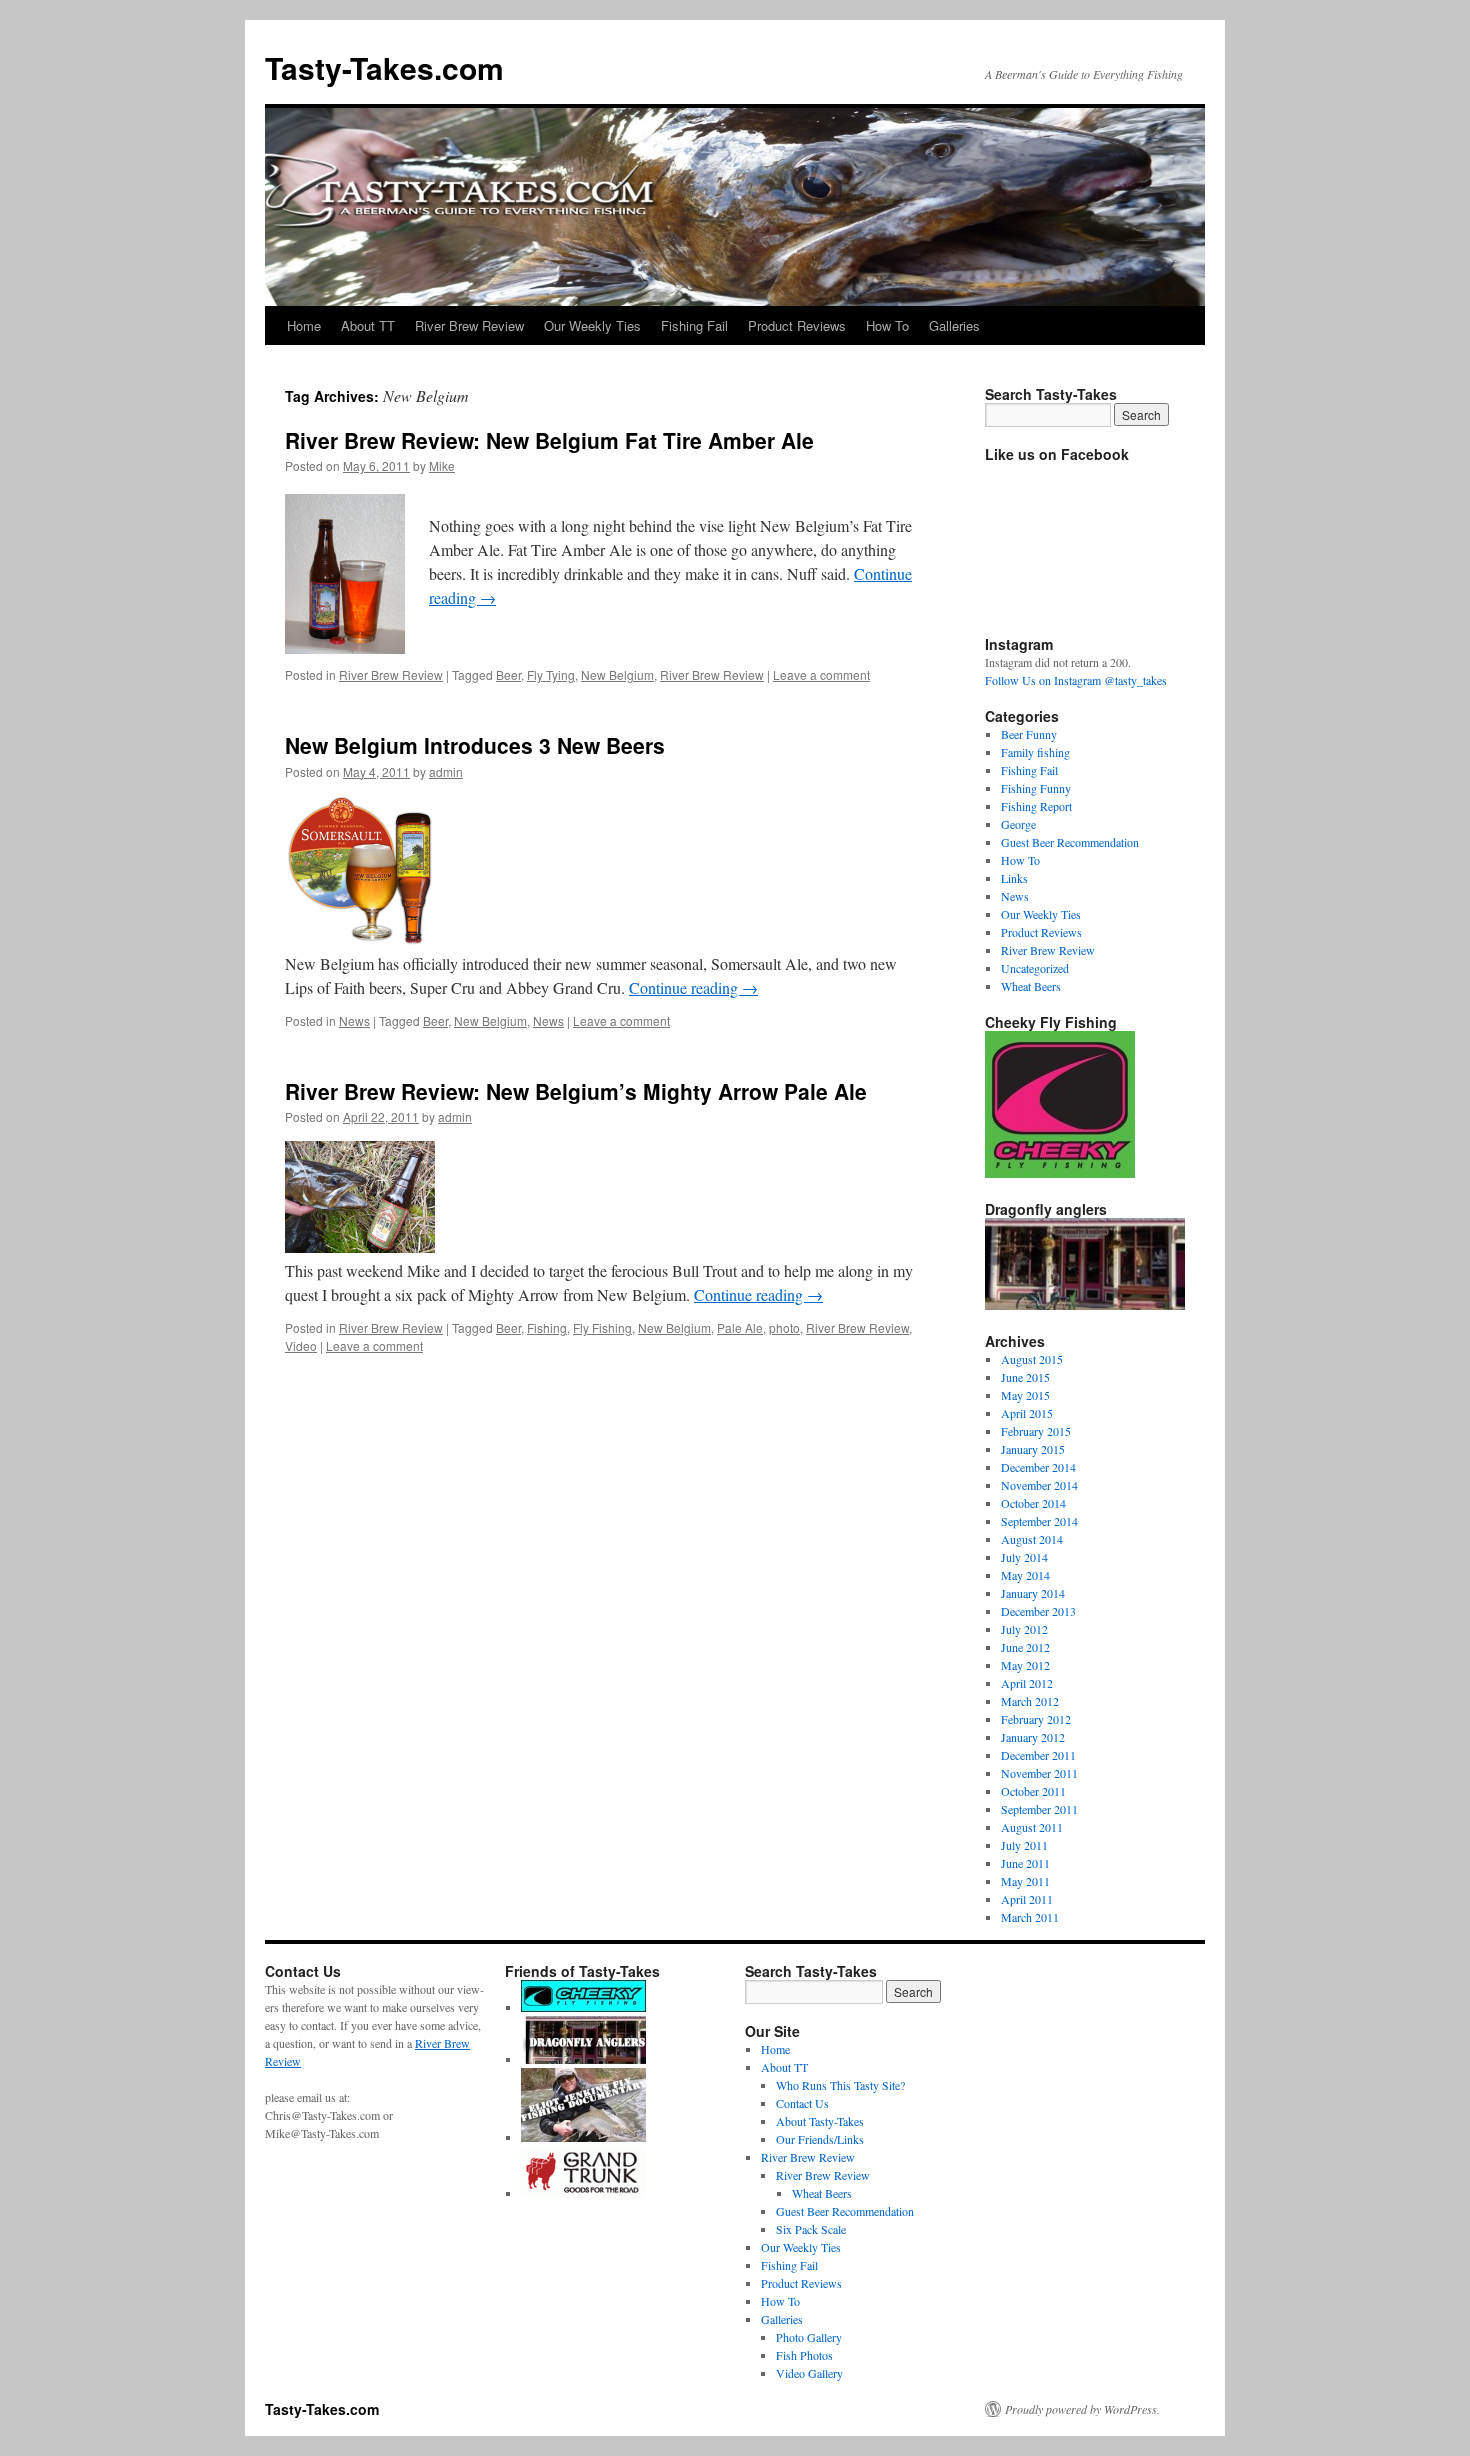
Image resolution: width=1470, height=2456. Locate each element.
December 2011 (1038, 1755)
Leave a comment (821, 674)
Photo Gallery (809, 2337)
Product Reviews (797, 325)
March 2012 (1030, 1701)
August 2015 (1032, 1359)
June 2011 (1025, 1863)
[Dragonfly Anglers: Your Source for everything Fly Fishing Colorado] (583, 2059)
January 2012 (1033, 1737)
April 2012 (1027, 1683)
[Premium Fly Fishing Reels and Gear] (583, 2007)
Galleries (954, 325)
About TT (368, 325)
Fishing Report (1036, 806)
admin (446, 771)
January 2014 (1033, 1593)
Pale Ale (740, 1327)
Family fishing (1035, 752)
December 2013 (1038, 1611)
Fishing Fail (694, 325)
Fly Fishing (602, 1327)
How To (887, 325)
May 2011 (1025, 1881)
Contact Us (802, 2103)
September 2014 (1039, 1521)
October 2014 (1033, 1503)
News (354, 1020)
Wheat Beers (1031, 986)
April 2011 (1027, 1899)
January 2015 (1033, 1449)
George (1018, 824)
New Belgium (617, 674)
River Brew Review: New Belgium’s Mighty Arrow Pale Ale (576, 1091)
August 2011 (1032, 1827)
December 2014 (1038, 1467)
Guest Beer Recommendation (1070, 842)
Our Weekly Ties (592, 325)
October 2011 (1033, 1791)
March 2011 (1030, 1917)
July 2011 (1024, 1845)
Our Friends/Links (820, 2139)
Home (304, 325)
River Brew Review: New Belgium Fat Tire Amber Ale (549, 440)
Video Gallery (809, 2373)
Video (301, 1345)
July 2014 (1024, 1557)
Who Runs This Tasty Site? (840, 2085)
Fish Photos (804, 2355)
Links (1014, 878)
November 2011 (1039, 1773)
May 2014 (1025, 1575)
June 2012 (1025, 1647)
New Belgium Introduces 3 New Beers (475, 745)
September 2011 (1039, 1809)
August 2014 (1032, 1539)
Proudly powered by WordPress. (1082, 2409)
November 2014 (1039, 1485)
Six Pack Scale (811, 2229)
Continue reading (693, 987)
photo (784, 1327)
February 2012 (1036, 1719)
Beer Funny (1029, 734)
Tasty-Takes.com (384, 67)
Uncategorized (1035, 968)
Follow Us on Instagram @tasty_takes (1076, 680)
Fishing (547, 1327)
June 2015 (1025, 1377)
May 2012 (1025, 1665)
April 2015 (1027, 1413)
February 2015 (1036, 1431)
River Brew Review (469, 325)
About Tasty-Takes (820, 2121)
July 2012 (1024, 1629)
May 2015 (1025, 1395)
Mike (442, 465)
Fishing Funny (1036, 788)
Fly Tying (551, 674)
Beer (508, 674)
